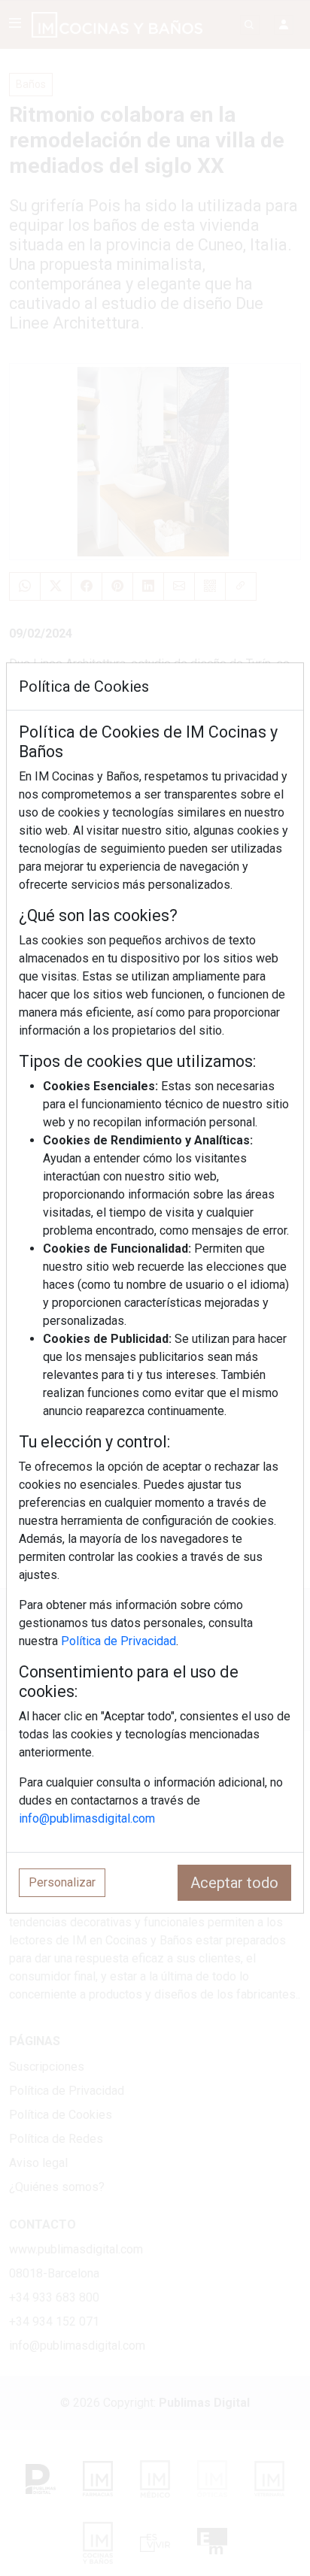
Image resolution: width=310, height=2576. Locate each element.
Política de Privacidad (119, 1641)
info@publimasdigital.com (87, 1818)
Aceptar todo (234, 1883)
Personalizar (62, 1882)
